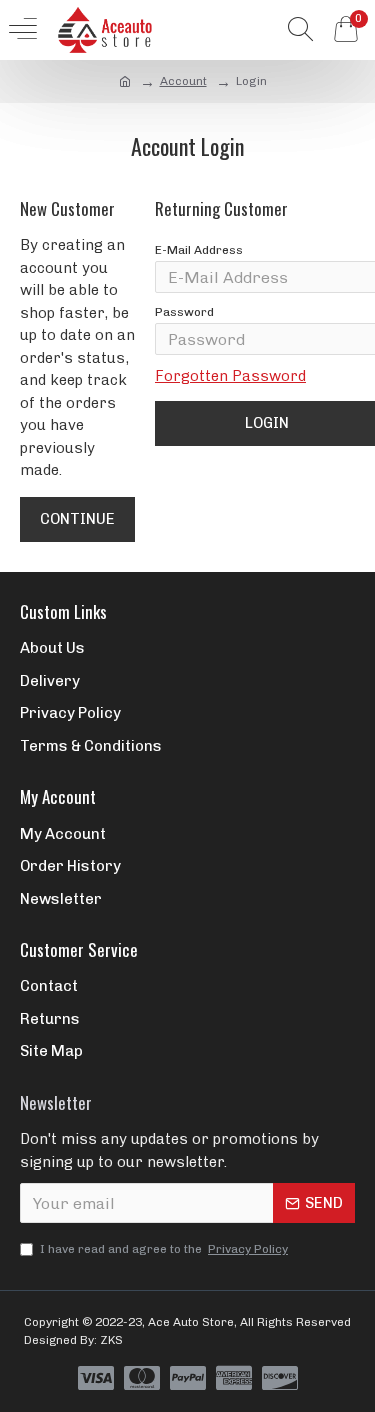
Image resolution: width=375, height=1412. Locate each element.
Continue (77, 519)
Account (183, 81)
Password (184, 312)
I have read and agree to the (164, 1249)
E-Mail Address (199, 250)
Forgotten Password (230, 376)
